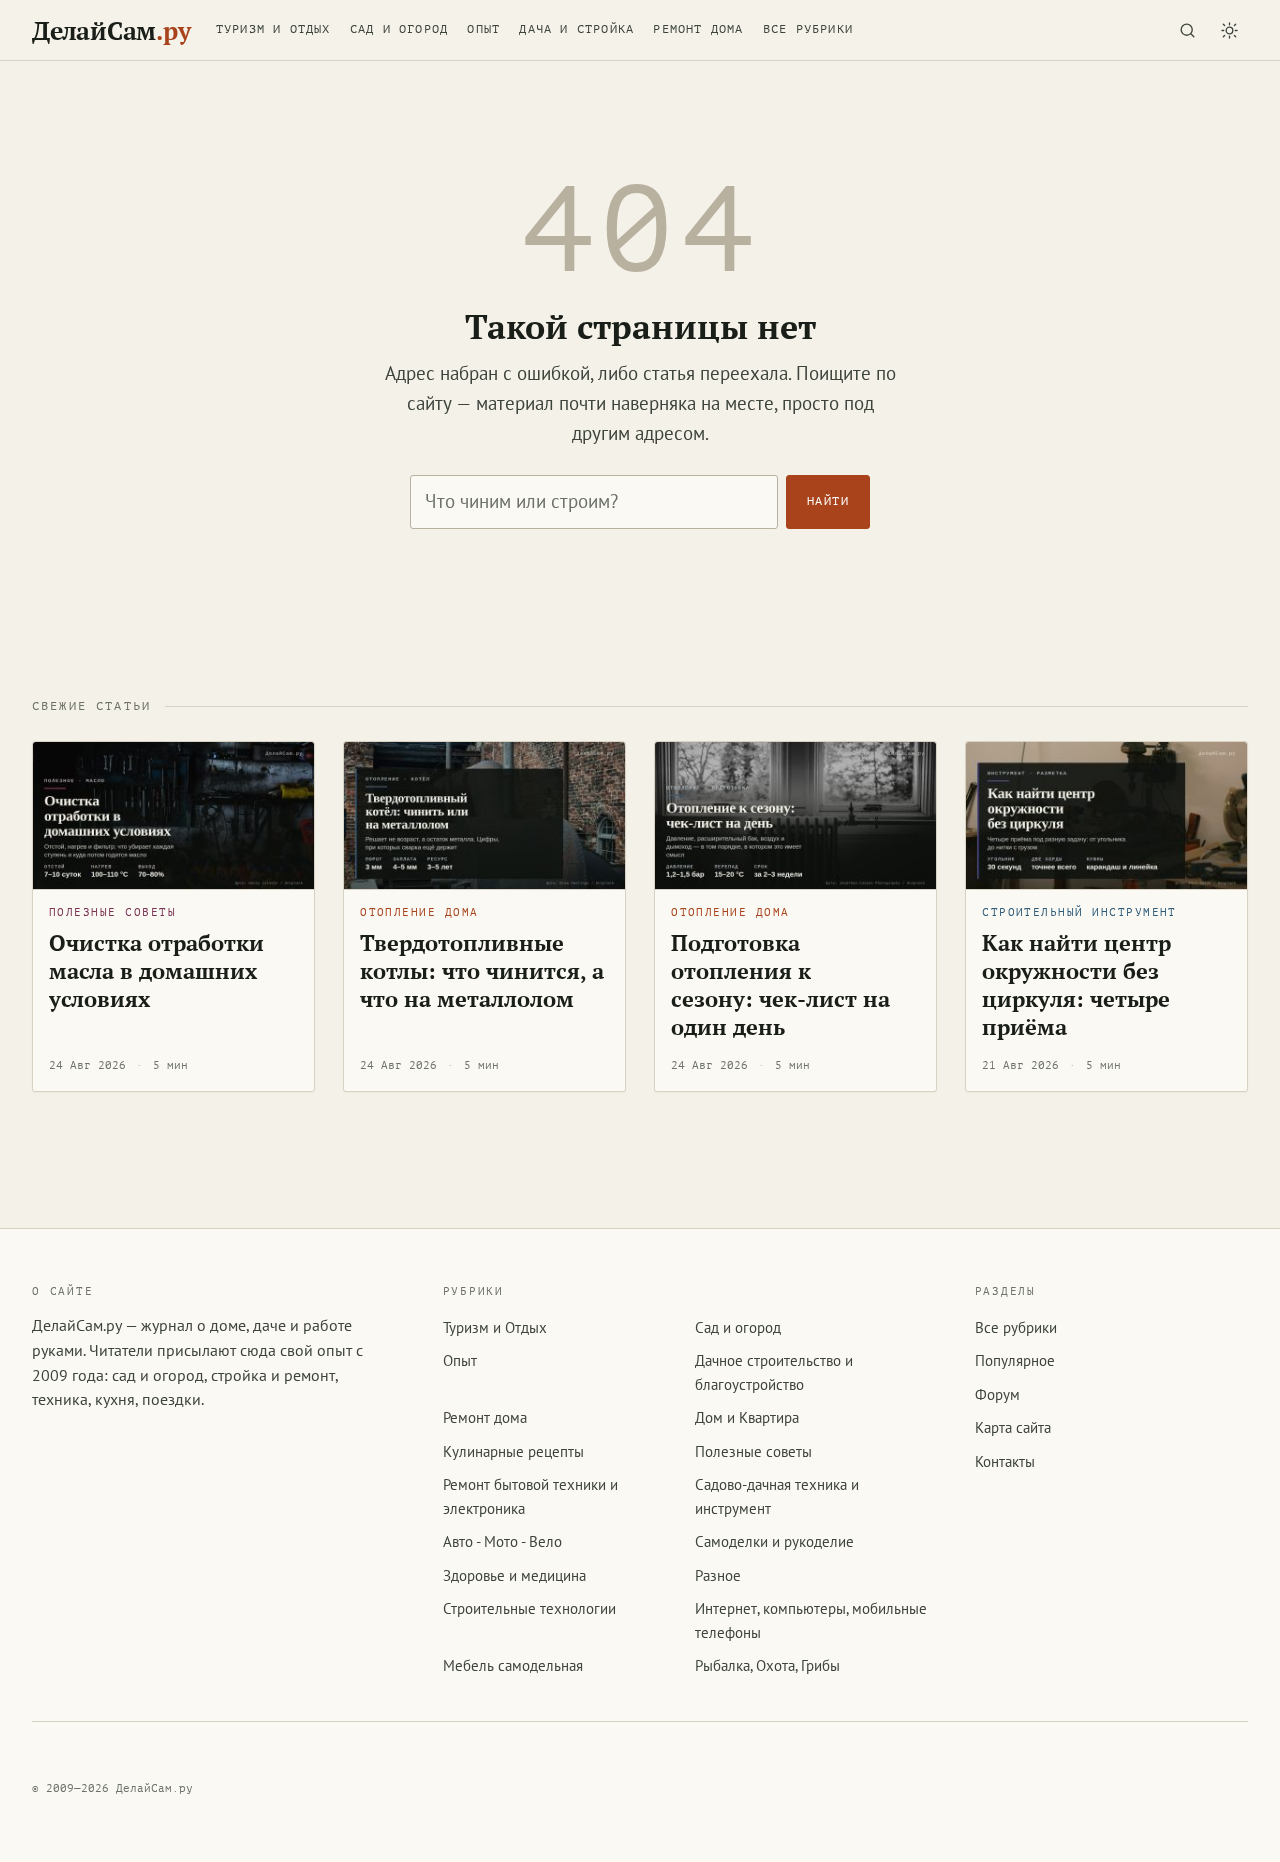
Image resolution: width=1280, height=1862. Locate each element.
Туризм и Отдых (273, 29)
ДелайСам (111, 30)
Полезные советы (112, 912)
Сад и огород (399, 29)
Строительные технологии (529, 1608)
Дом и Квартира (747, 1417)
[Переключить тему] (1229, 30)
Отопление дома (419, 912)
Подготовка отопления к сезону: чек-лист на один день (780, 984)
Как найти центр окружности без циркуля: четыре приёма (1076, 984)
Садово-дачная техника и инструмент (777, 1496)
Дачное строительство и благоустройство (774, 1372)
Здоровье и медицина (514, 1575)
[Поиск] (1187, 30)
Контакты (1005, 1461)
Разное (718, 1575)
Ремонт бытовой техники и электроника (530, 1496)
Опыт (483, 29)
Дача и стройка (576, 29)
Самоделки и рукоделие (774, 1541)
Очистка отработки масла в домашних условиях (156, 970)
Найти (828, 501)
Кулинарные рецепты (513, 1451)
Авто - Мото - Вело (502, 1541)
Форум (997, 1394)
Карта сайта (1013, 1427)
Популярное (1015, 1360)
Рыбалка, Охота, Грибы (767, 1665)
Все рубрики (808, 29)
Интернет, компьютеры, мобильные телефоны (811, 1620)
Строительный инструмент (1079, 912)
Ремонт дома (698, 29)
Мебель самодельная (513, 1665)
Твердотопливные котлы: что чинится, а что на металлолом (482, 970)
